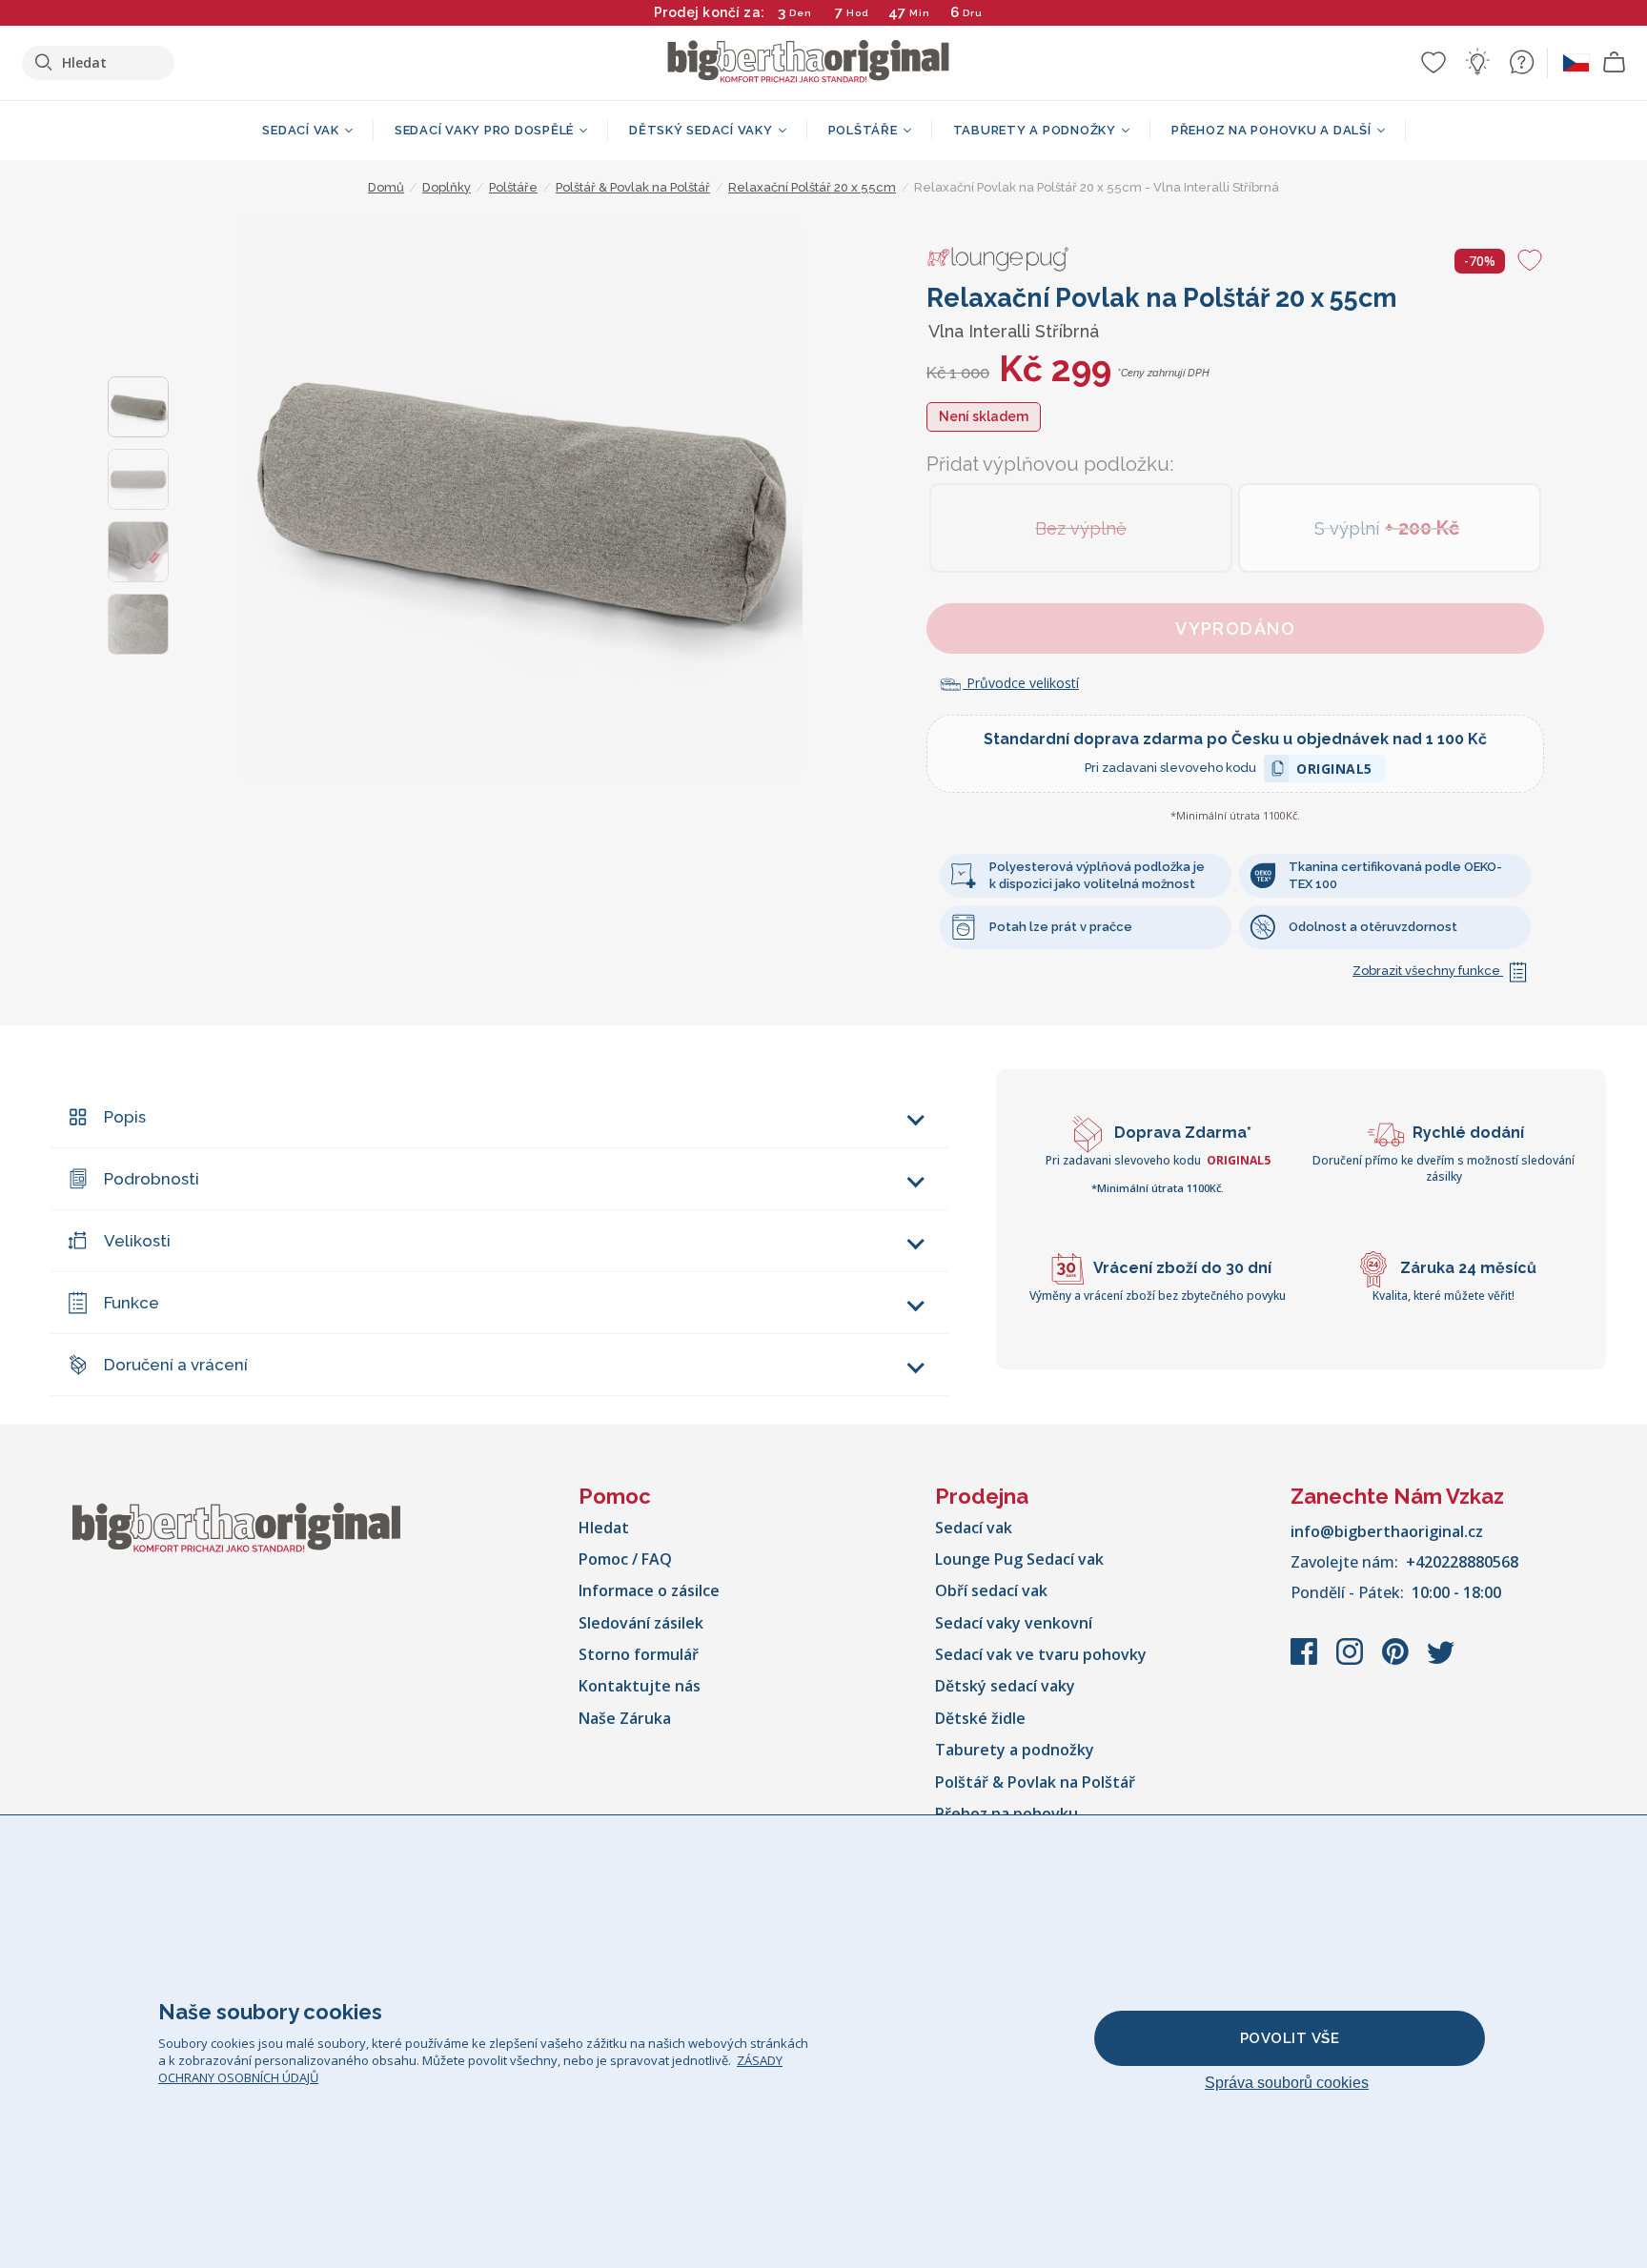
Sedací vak (974, 1528)
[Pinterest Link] (1397, 1661)
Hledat (604, 1528)
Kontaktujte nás (640, 1686)
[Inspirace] (1477, 62)
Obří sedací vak (991, 1590)
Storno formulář (639, 1654)
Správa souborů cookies (1287, 2083)
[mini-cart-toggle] (1615, 63)
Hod (858, 13)
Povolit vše (1290, 2038)
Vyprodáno (1235, 628)
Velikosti (137, 1241)
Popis (125, 1117)
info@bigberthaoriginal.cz (1387, 1531)
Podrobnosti (152, 1179)
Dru (973, 13)
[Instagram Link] (1352, 1661)
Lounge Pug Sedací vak (1019, 1559)
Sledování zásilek (641, 1623)
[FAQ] (1521, 62)
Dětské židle (980, 1718)
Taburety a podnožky (1015, 1750)
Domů (386, 187)
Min (920, 13)
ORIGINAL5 (1334, 771)
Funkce (132, 1303)
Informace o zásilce (649, 1590)
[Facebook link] (1306, 1661)
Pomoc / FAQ (625, 1559)
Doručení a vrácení (176, 1365)
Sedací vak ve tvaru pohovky (1041, 1654)
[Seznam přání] (1433, 62)
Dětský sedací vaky (1005, 1686)
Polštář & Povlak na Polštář (1035, 1782)
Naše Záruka (625, 1718)
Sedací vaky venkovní (1014, 1623)
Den (801, 13)
